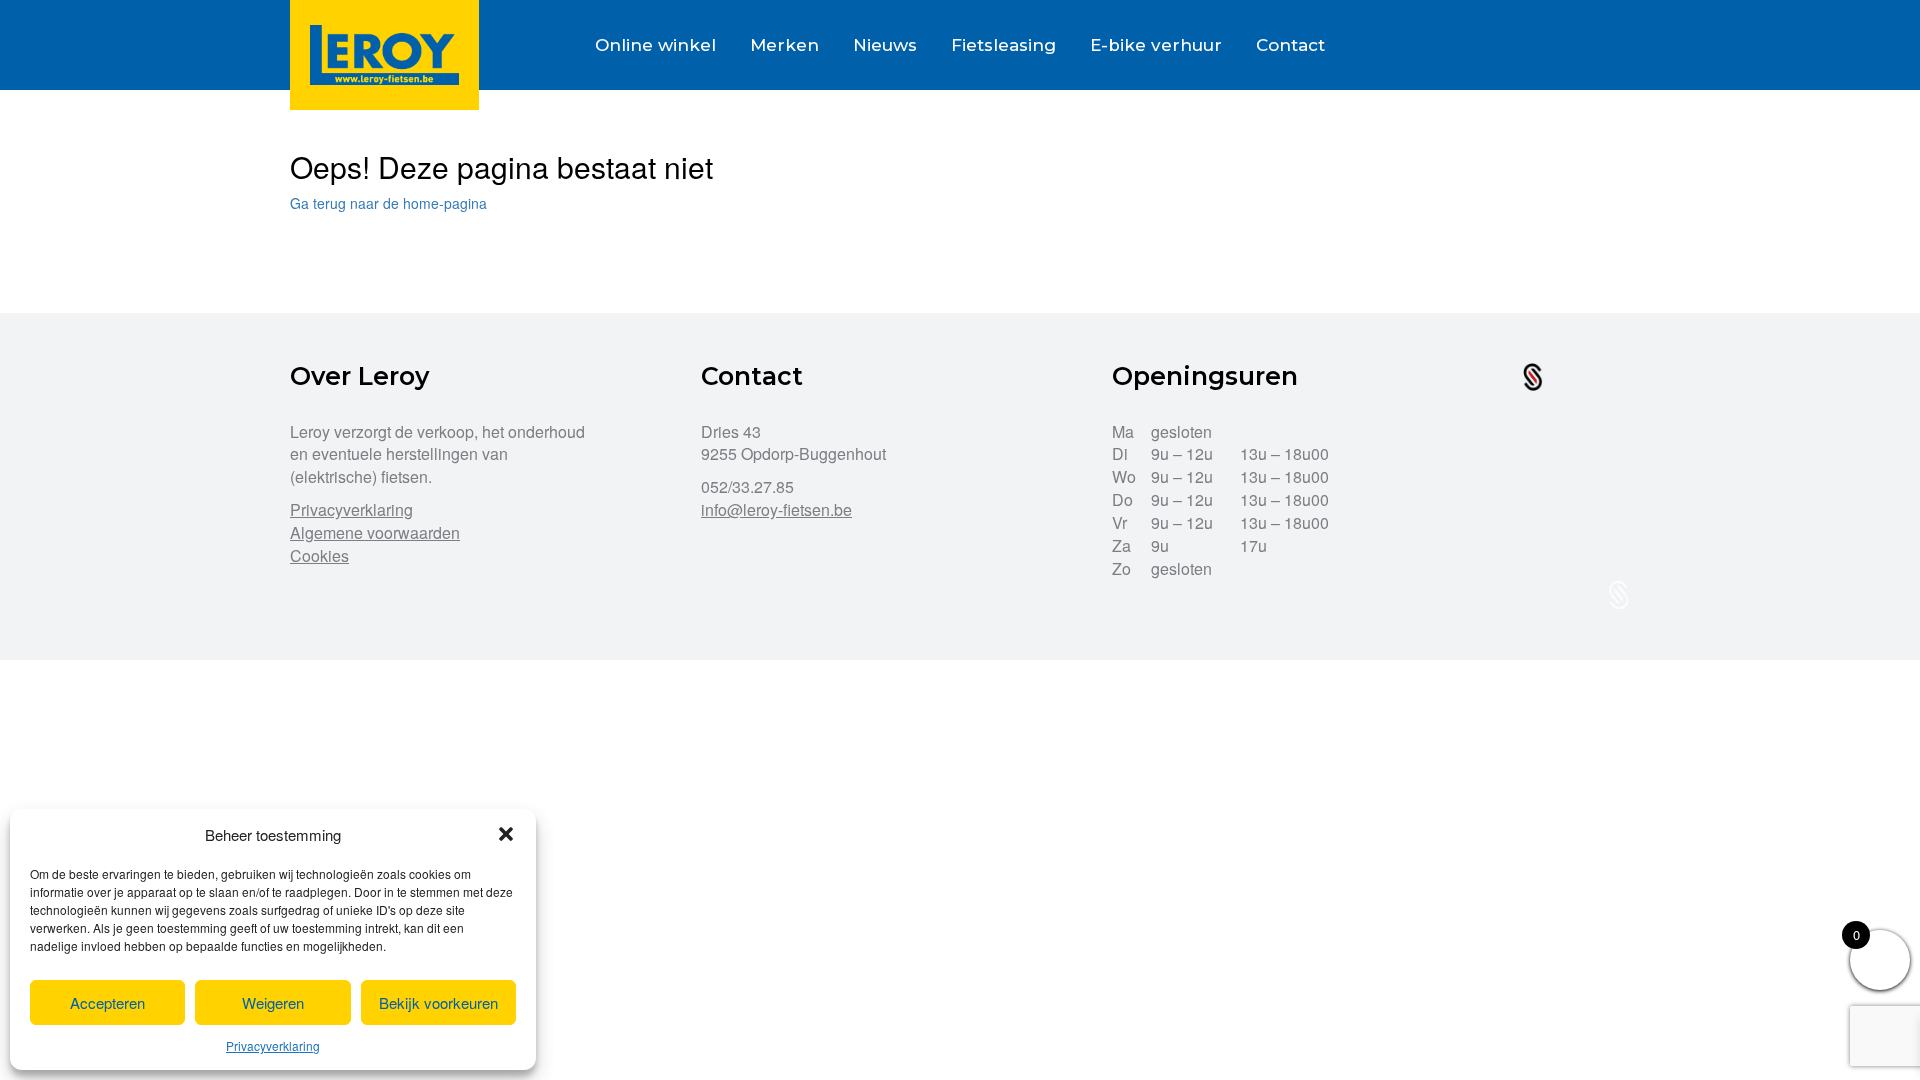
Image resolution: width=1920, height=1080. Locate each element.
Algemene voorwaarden (375, 532)
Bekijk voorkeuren (438, 1002)
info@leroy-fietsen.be (776, 509)
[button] (506, 834)
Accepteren (107, 1002)
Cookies (319, 555)
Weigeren (273, 1002)
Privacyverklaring (273, 1045)
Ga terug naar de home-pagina (388, 203)
